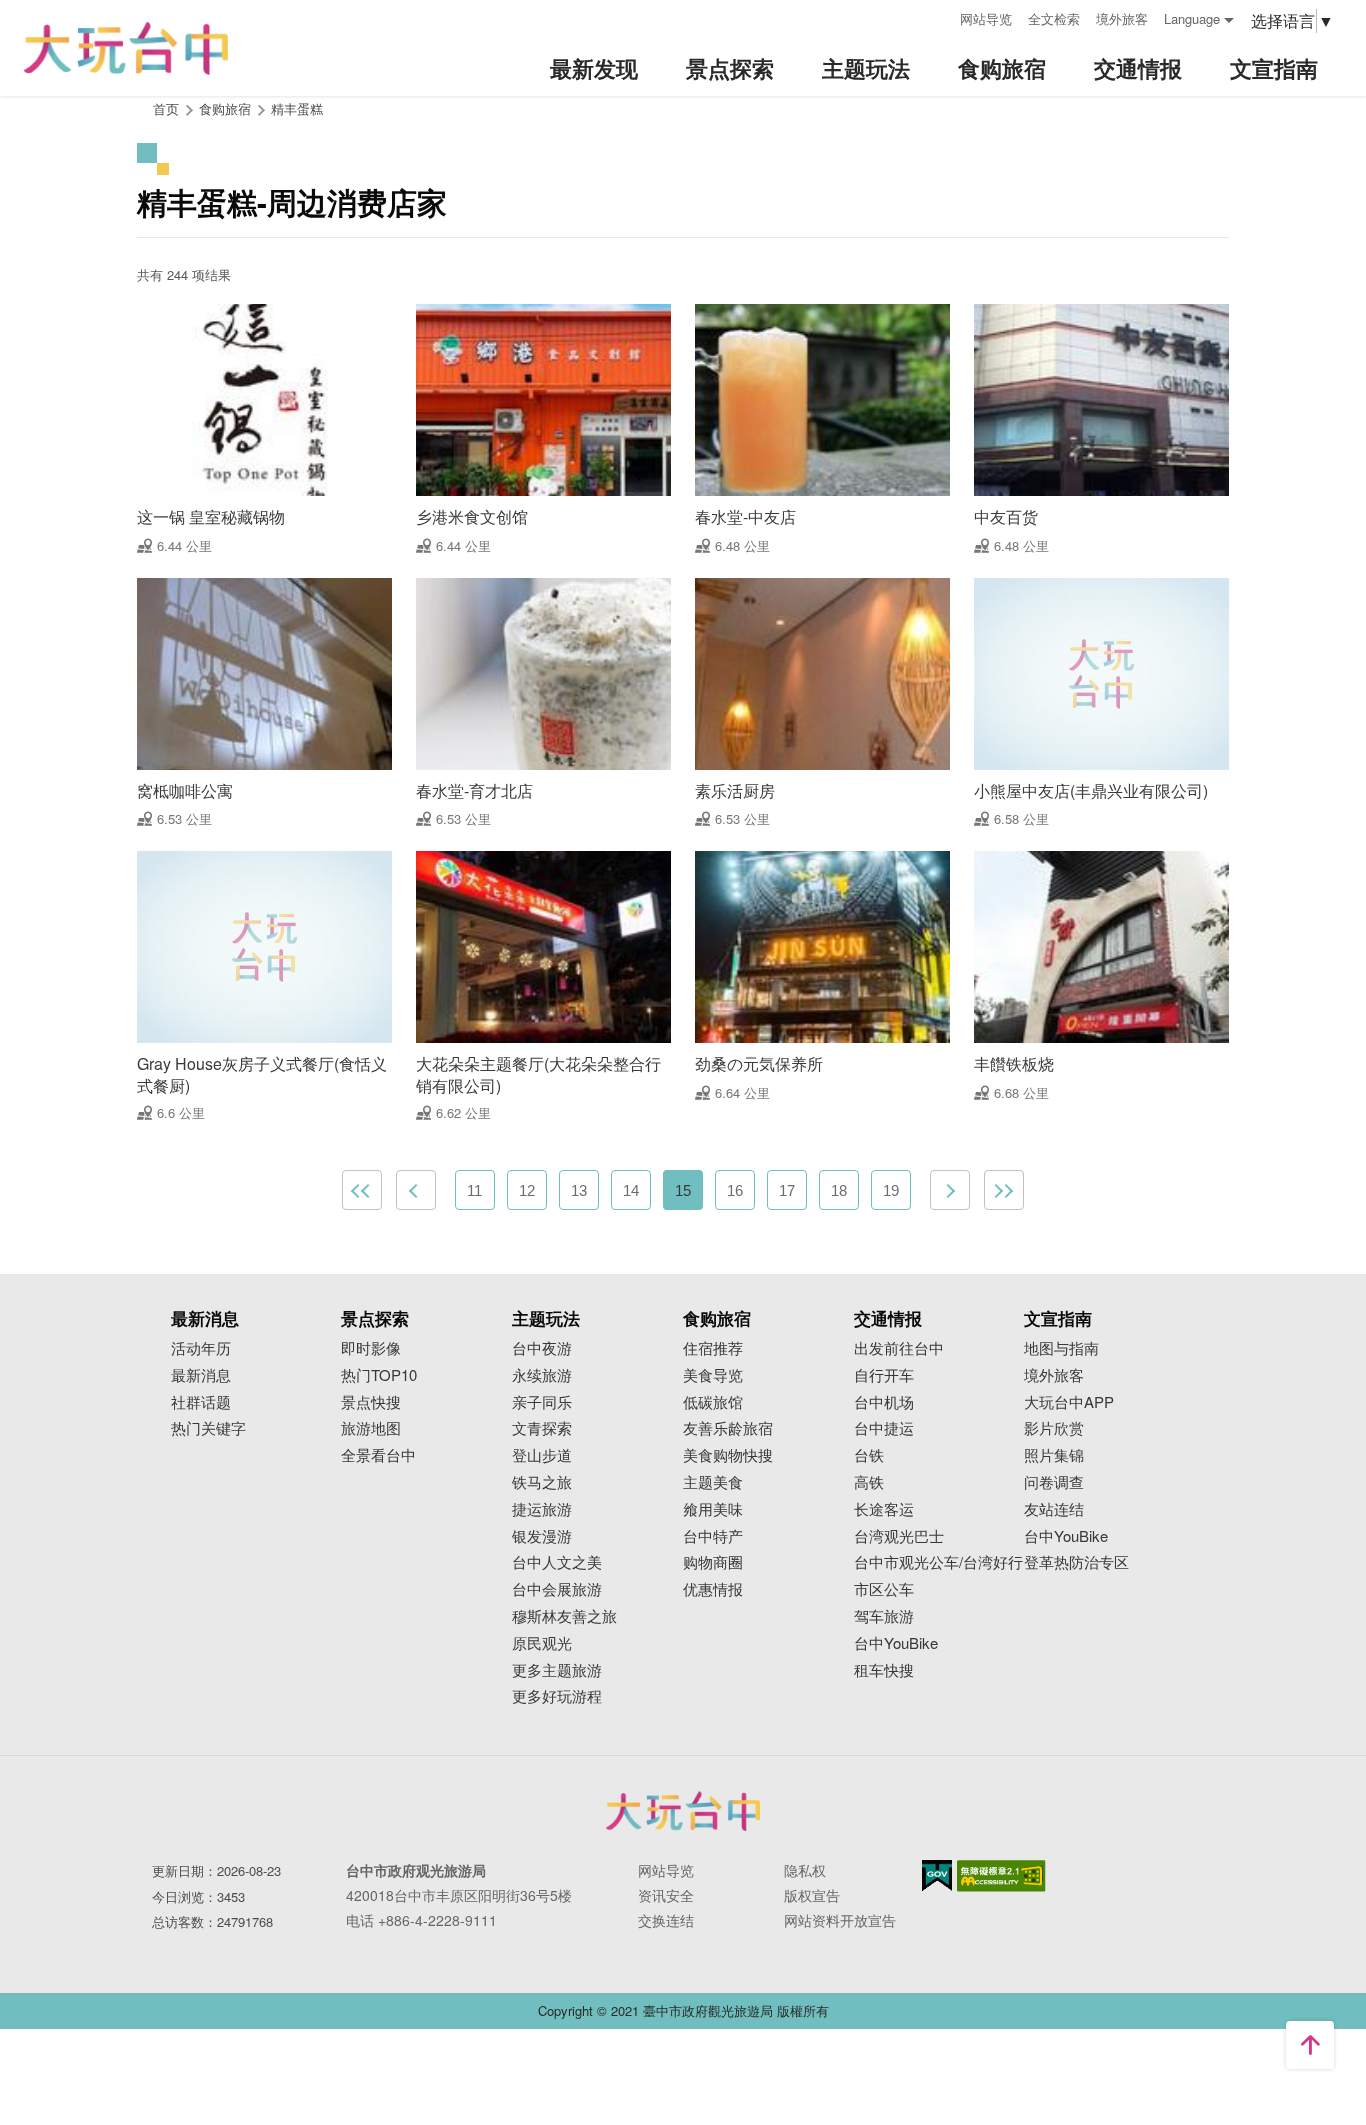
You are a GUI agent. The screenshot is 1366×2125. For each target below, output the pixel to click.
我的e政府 (937, 1875)
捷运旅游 (542, 1509)
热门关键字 (208, 1428)
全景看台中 (378, 1455)
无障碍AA (1001, 1876)
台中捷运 (884, 1428)
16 (735, 1190)
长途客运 (884, 1509)
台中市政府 (683, 1811)
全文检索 (1054, 18)
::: (938, 16)
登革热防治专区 (1076, 1562)
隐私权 (805, 1870)
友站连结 (1054, 1509)
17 (787, 1190)
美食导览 (713, 1375)
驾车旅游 (884, 1616)
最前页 (362, 1190)
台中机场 (884, 1402)
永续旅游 (542, 1375)
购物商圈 (713, 1562)
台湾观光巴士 (899, 1536)
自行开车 (884, 1375)
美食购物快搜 (728, 1455)
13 (579, 1190)
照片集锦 (1054, 1455)
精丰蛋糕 (297, 108)
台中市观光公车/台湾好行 (938, 1562)
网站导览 (986, 18)
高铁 (869, 1482)
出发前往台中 (899, 1348)
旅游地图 (371, 1428)
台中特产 (713, 1536)
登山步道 (542, 1455)
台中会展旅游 (557, 1589)
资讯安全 (666, 1895)
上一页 (416, 1190)
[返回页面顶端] (1310, 2045)
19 (891, 1190)
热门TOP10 (379, 1375)
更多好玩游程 (557, 1696)
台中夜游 (542, 1348)
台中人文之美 (557, 1562)
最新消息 (201, 1375)
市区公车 (884, 1589)
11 (474, 1190)
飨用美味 (713, 1509)
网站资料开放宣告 (840, 1920)
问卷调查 (1054, 1482)
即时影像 (371, 1348)
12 (527, 1190)
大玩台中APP (1069, 1402)
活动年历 (201, 1348)
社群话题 (201, 1402)
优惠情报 (713, 1589)
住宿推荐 (713, 1348)
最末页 (1004, 1190)
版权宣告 (812, 1895)
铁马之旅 (542, 1482)
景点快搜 (371, 1402)
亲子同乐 (542, 1402)
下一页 (950, 1190)
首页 (166, 108)
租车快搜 (884, 1670)
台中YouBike (896, 1643)
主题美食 (713, 1482)
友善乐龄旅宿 (728, 1428)
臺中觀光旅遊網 (126, 48)
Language (1192, 18)
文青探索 (542, 1428)
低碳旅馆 (713, 1402)
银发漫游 (542, 1536)
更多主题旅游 (557, 1670)
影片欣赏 (1054, 1428)
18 (839, 1190)
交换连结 (666, 1920)
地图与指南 (1061, 1348)
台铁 (869, 1455)
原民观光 (542, 1643)
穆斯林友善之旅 (564, 1616)
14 (631, 1190)
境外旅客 (1122, 18)
